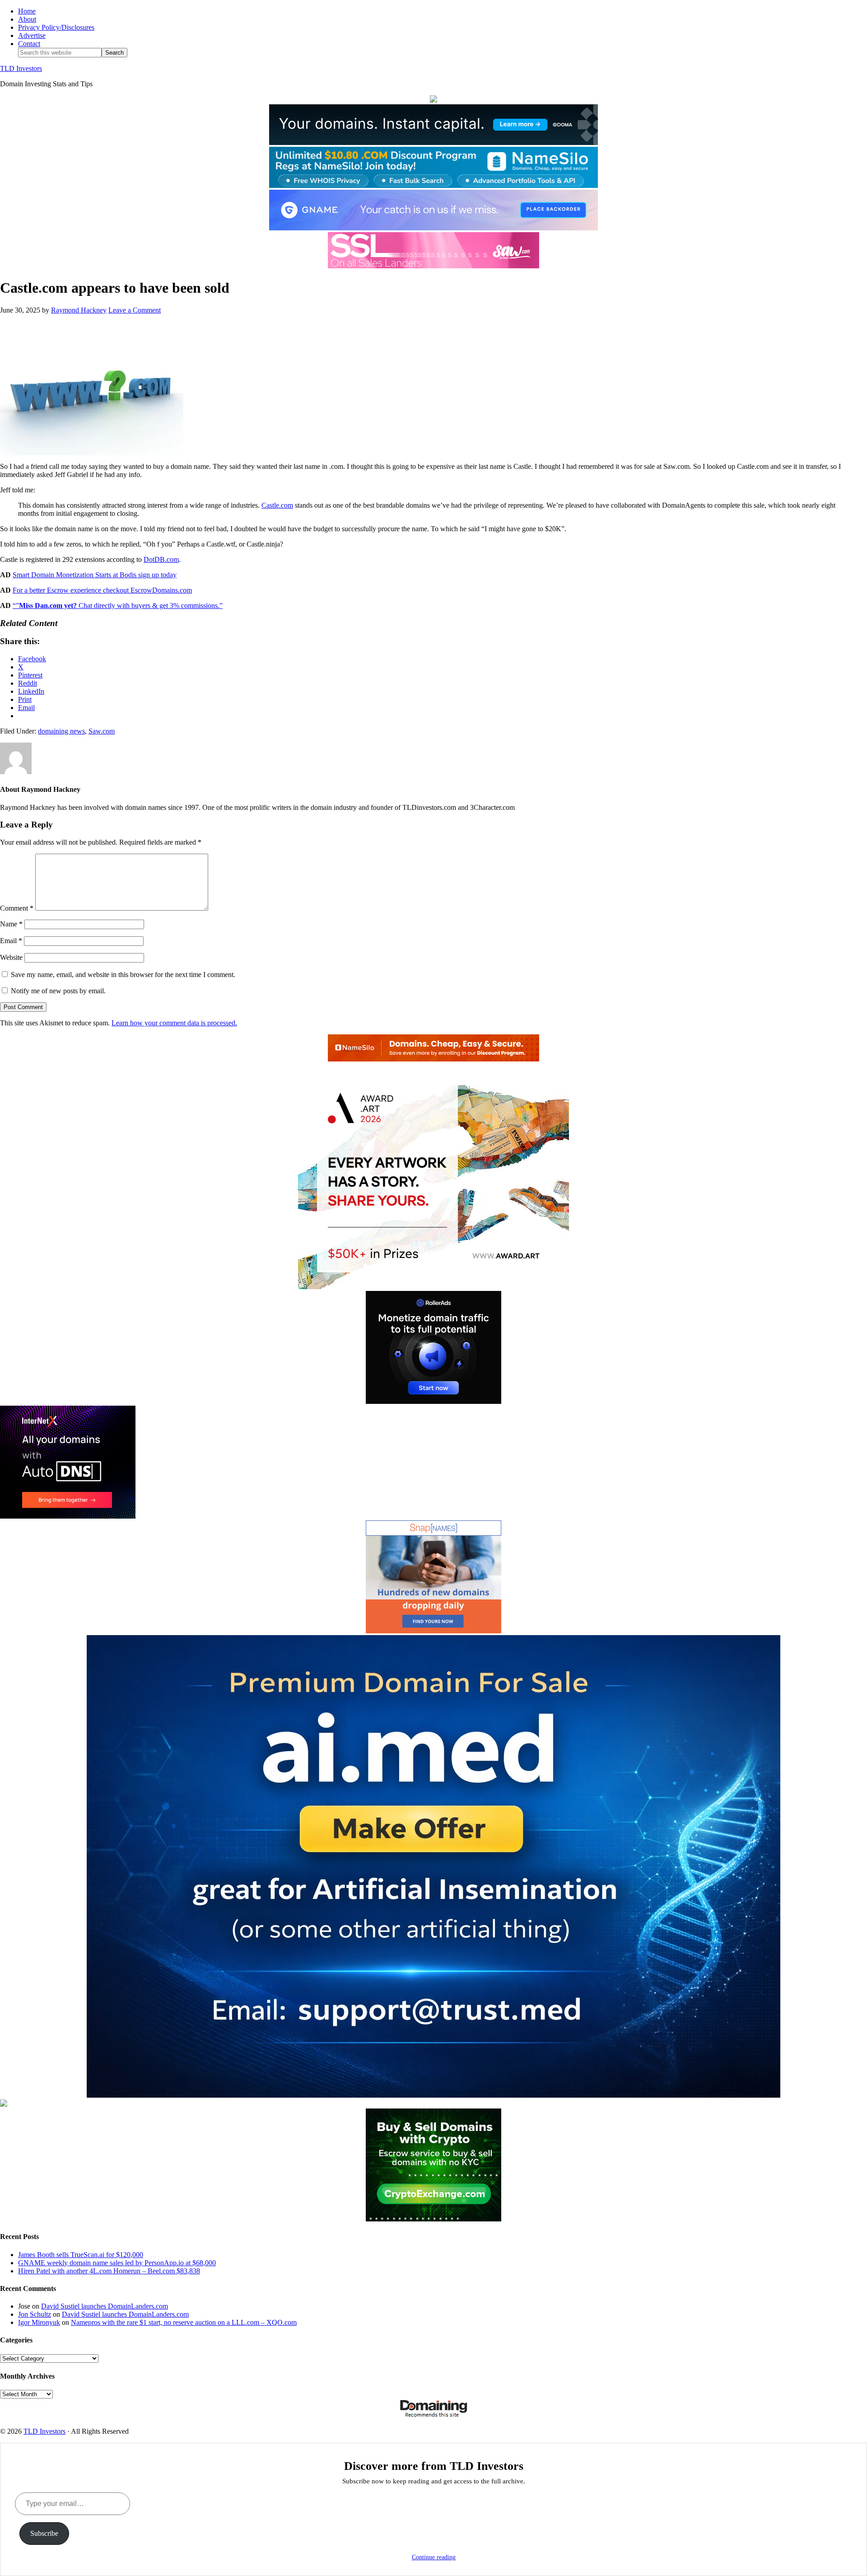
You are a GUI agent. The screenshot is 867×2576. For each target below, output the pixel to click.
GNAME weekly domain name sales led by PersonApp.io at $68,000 (117, 2263)
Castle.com (277, 505)
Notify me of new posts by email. (58, 991)
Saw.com (102, 731)
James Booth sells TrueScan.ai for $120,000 (81, 2255)
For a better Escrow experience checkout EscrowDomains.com (102, 590)
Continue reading (434, 2557)
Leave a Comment (135, 310)
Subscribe (44, 2533)
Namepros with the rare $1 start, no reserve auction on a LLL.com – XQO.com (184, 2322)
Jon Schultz (35, 2314)
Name (11, 924)
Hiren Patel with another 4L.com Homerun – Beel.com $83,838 (109, 2271)
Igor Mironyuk (39, 2322)
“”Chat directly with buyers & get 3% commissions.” (118, 605)
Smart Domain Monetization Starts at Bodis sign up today (95, 575)
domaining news (61, 731)
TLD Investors (21, 68)
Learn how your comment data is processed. (174, 1023)
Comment (17, 908)
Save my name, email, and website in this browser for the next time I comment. (123, 975)
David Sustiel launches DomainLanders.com (105, 2306)
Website (11, 957)
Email (11, 941)
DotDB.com (161, 559)
